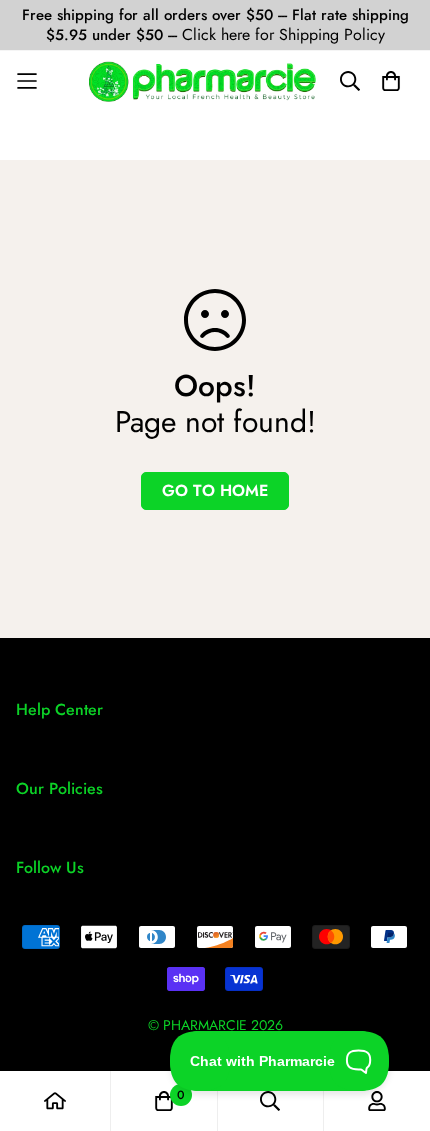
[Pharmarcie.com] (202, 81)
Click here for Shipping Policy (283, 34)
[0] (164, 1101)
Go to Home (215, 490)
